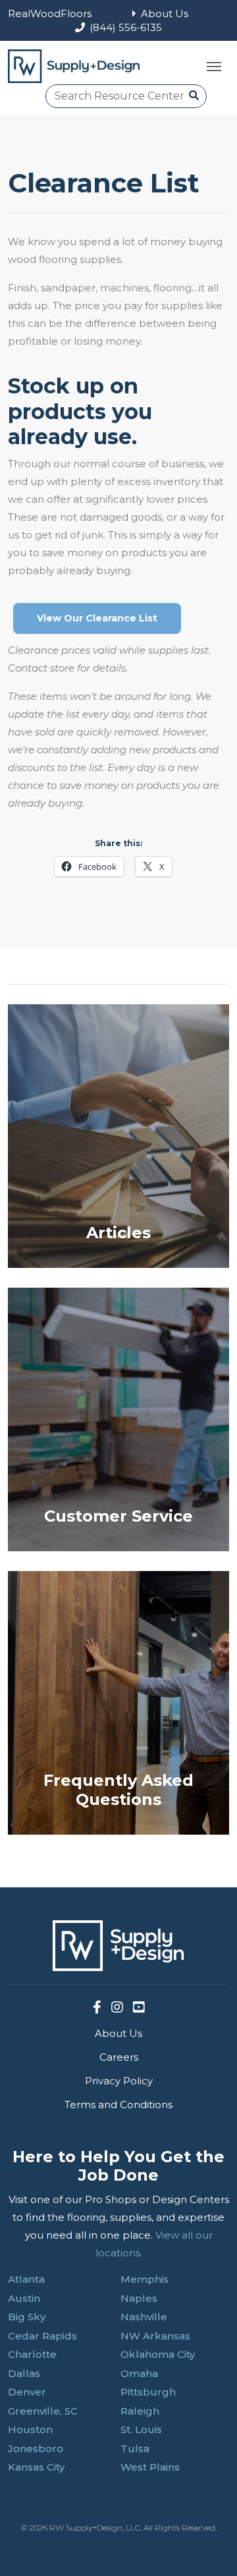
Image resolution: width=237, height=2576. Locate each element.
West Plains (150, 2467)
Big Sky (27, 2317)
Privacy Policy (119, 2081)
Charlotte (32, 2354)
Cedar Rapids (42, 2336)
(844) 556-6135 (126, 27)
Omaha (139, 2373)
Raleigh (140, 2411)
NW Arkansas (155, 2336)
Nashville (144, 2317)
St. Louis (141, 2429)
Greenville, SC (43, 2411)
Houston (30, 2429)
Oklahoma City (158, 2354)
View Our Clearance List (97, 618)
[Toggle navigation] (214, 67)
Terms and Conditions (118, 2104)
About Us (165, 14)
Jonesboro (36, 2448)
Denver (27, 2392)
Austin (24, 2298)
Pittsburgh (148, 2392)
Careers (119, 2057)
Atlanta (26, 2279)
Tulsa (135, 2448)
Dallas (24, 2373)
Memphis (145, 2279)
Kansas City (36, 2467)
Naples (139, 2298)
